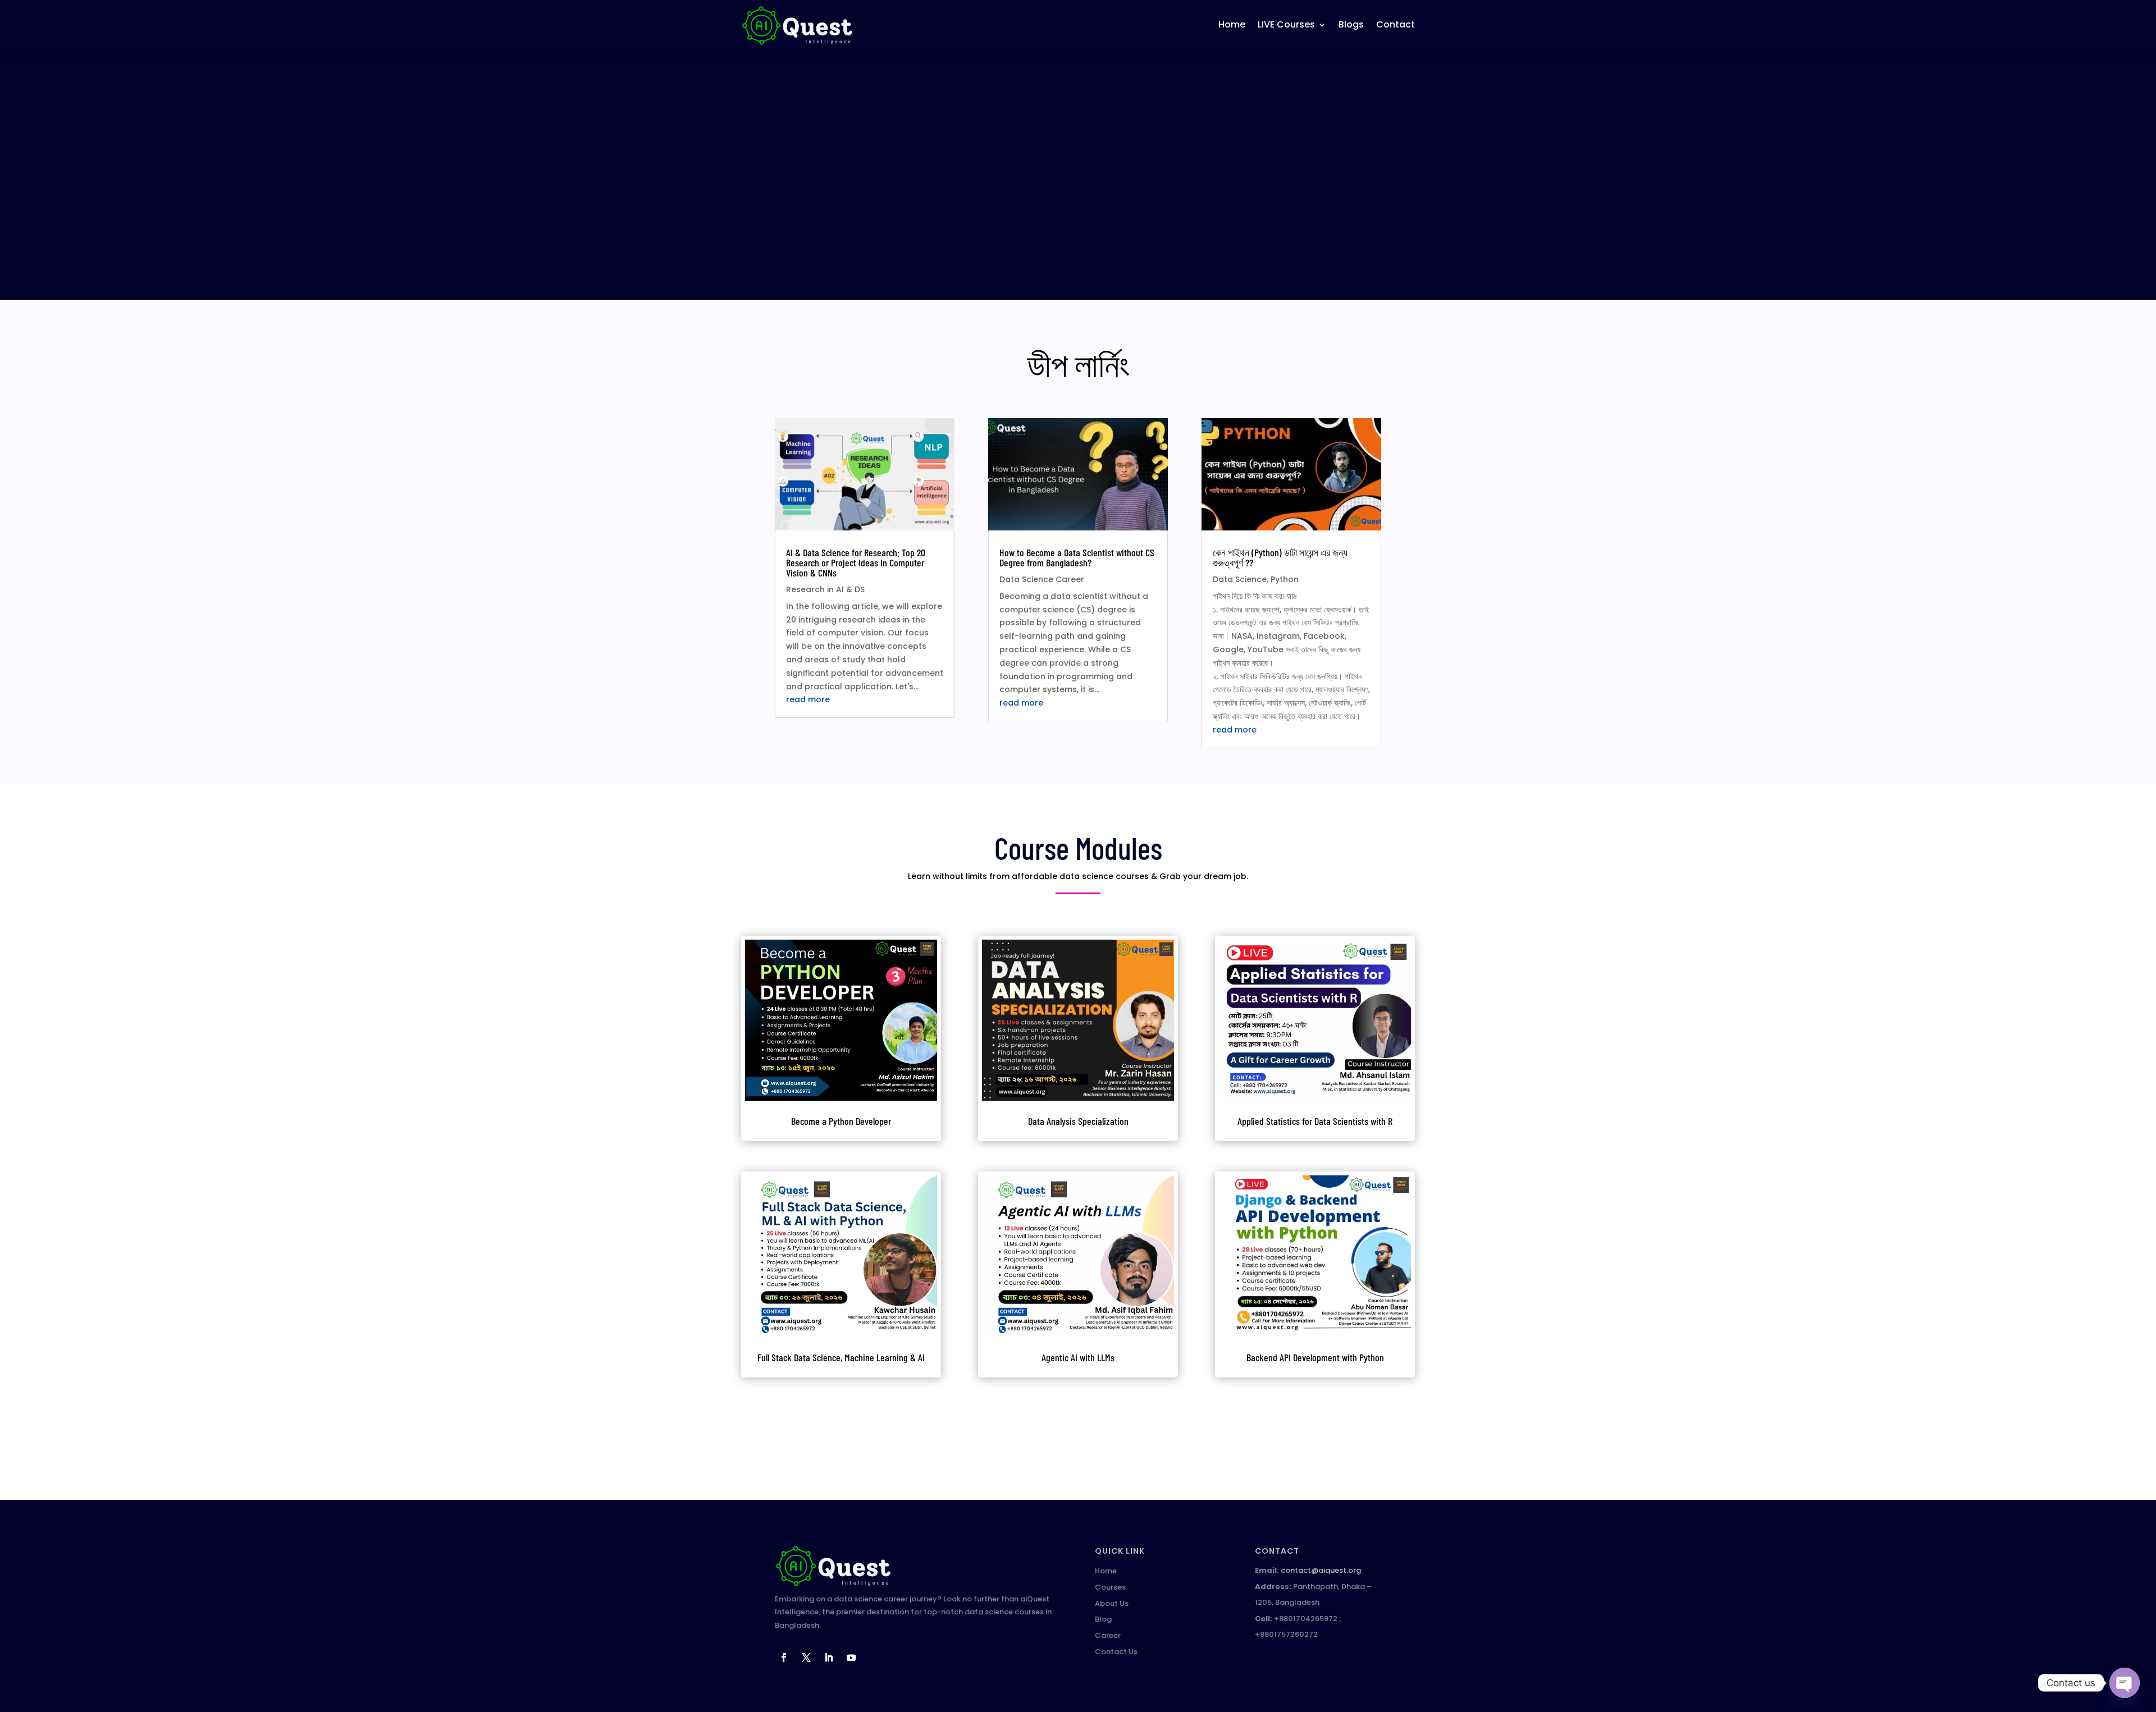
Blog (1103, 1619)
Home (1232, 24)
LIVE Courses (1286, 24)
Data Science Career (1042, 579)
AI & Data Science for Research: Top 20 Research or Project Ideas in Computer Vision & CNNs (856, 562)
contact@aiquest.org (1321, 1570)
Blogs (1351, 24)
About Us (1112, 1603)
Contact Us (1116, 1652)
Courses (1110, 1587)
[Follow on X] (806, 1658)
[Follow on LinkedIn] (829, 1658)
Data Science (1240, 579)
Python (1285, 579)
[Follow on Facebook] (784, 1658)
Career (1108, 1635)
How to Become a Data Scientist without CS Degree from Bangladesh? (1077, 557)
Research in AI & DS (825, 589)
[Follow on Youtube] (851, 1658)
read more (808, 699)
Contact (1396, 24)
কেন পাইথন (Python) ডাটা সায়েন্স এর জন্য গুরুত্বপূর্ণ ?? (1280, 557)
